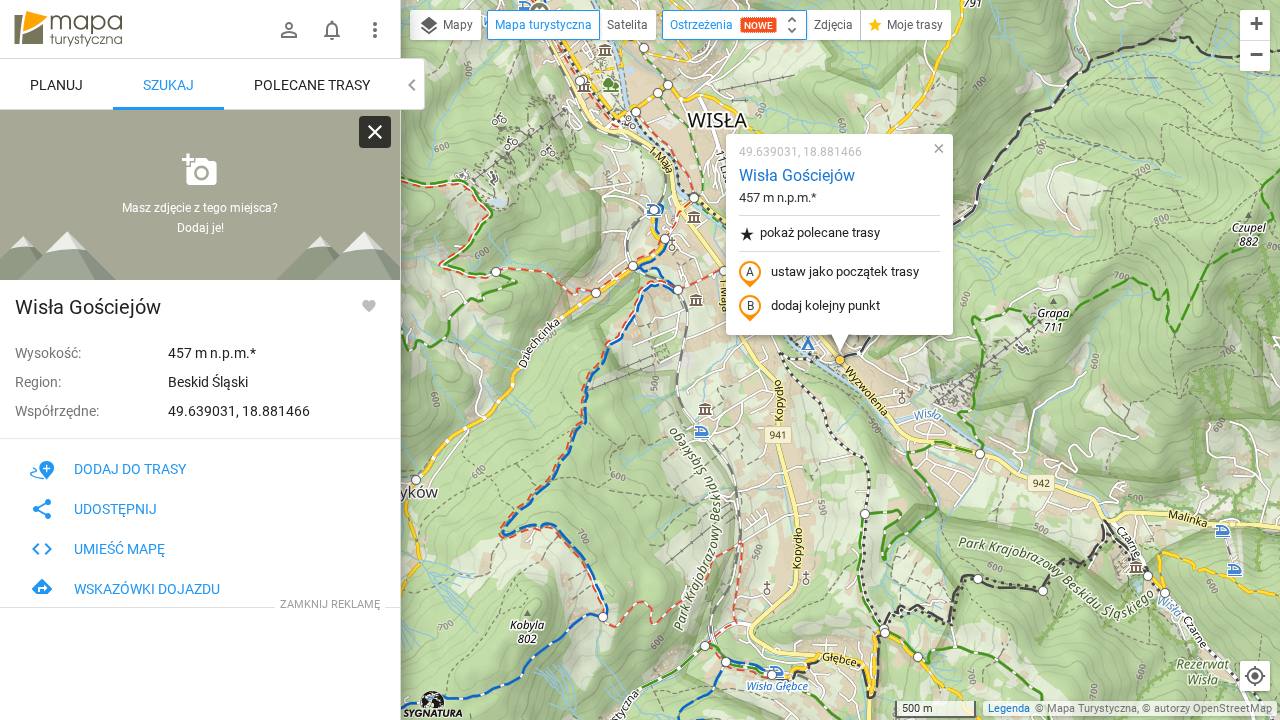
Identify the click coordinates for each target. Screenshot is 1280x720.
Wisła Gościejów (797, 175)
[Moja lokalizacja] (1255, 676)
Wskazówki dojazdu (147, 589)
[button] (496, 272)
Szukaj (168, 85)
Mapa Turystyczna (1092, 708)
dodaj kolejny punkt (825, 305)
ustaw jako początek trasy (845, 271)
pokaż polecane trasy (820, 232)
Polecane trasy (312, 85)
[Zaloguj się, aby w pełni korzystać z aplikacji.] (369, 305)
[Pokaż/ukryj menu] (375, 30)
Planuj (56, 85)
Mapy (456, 25)
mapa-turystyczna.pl (68, 29)
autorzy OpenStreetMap (1213, 708)
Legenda (1009, 708)
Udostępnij (115, 509)
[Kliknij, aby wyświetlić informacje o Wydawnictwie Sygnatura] (433, 704)
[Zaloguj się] (289, 30)
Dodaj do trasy (130, 469)
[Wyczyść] (375, 132)
